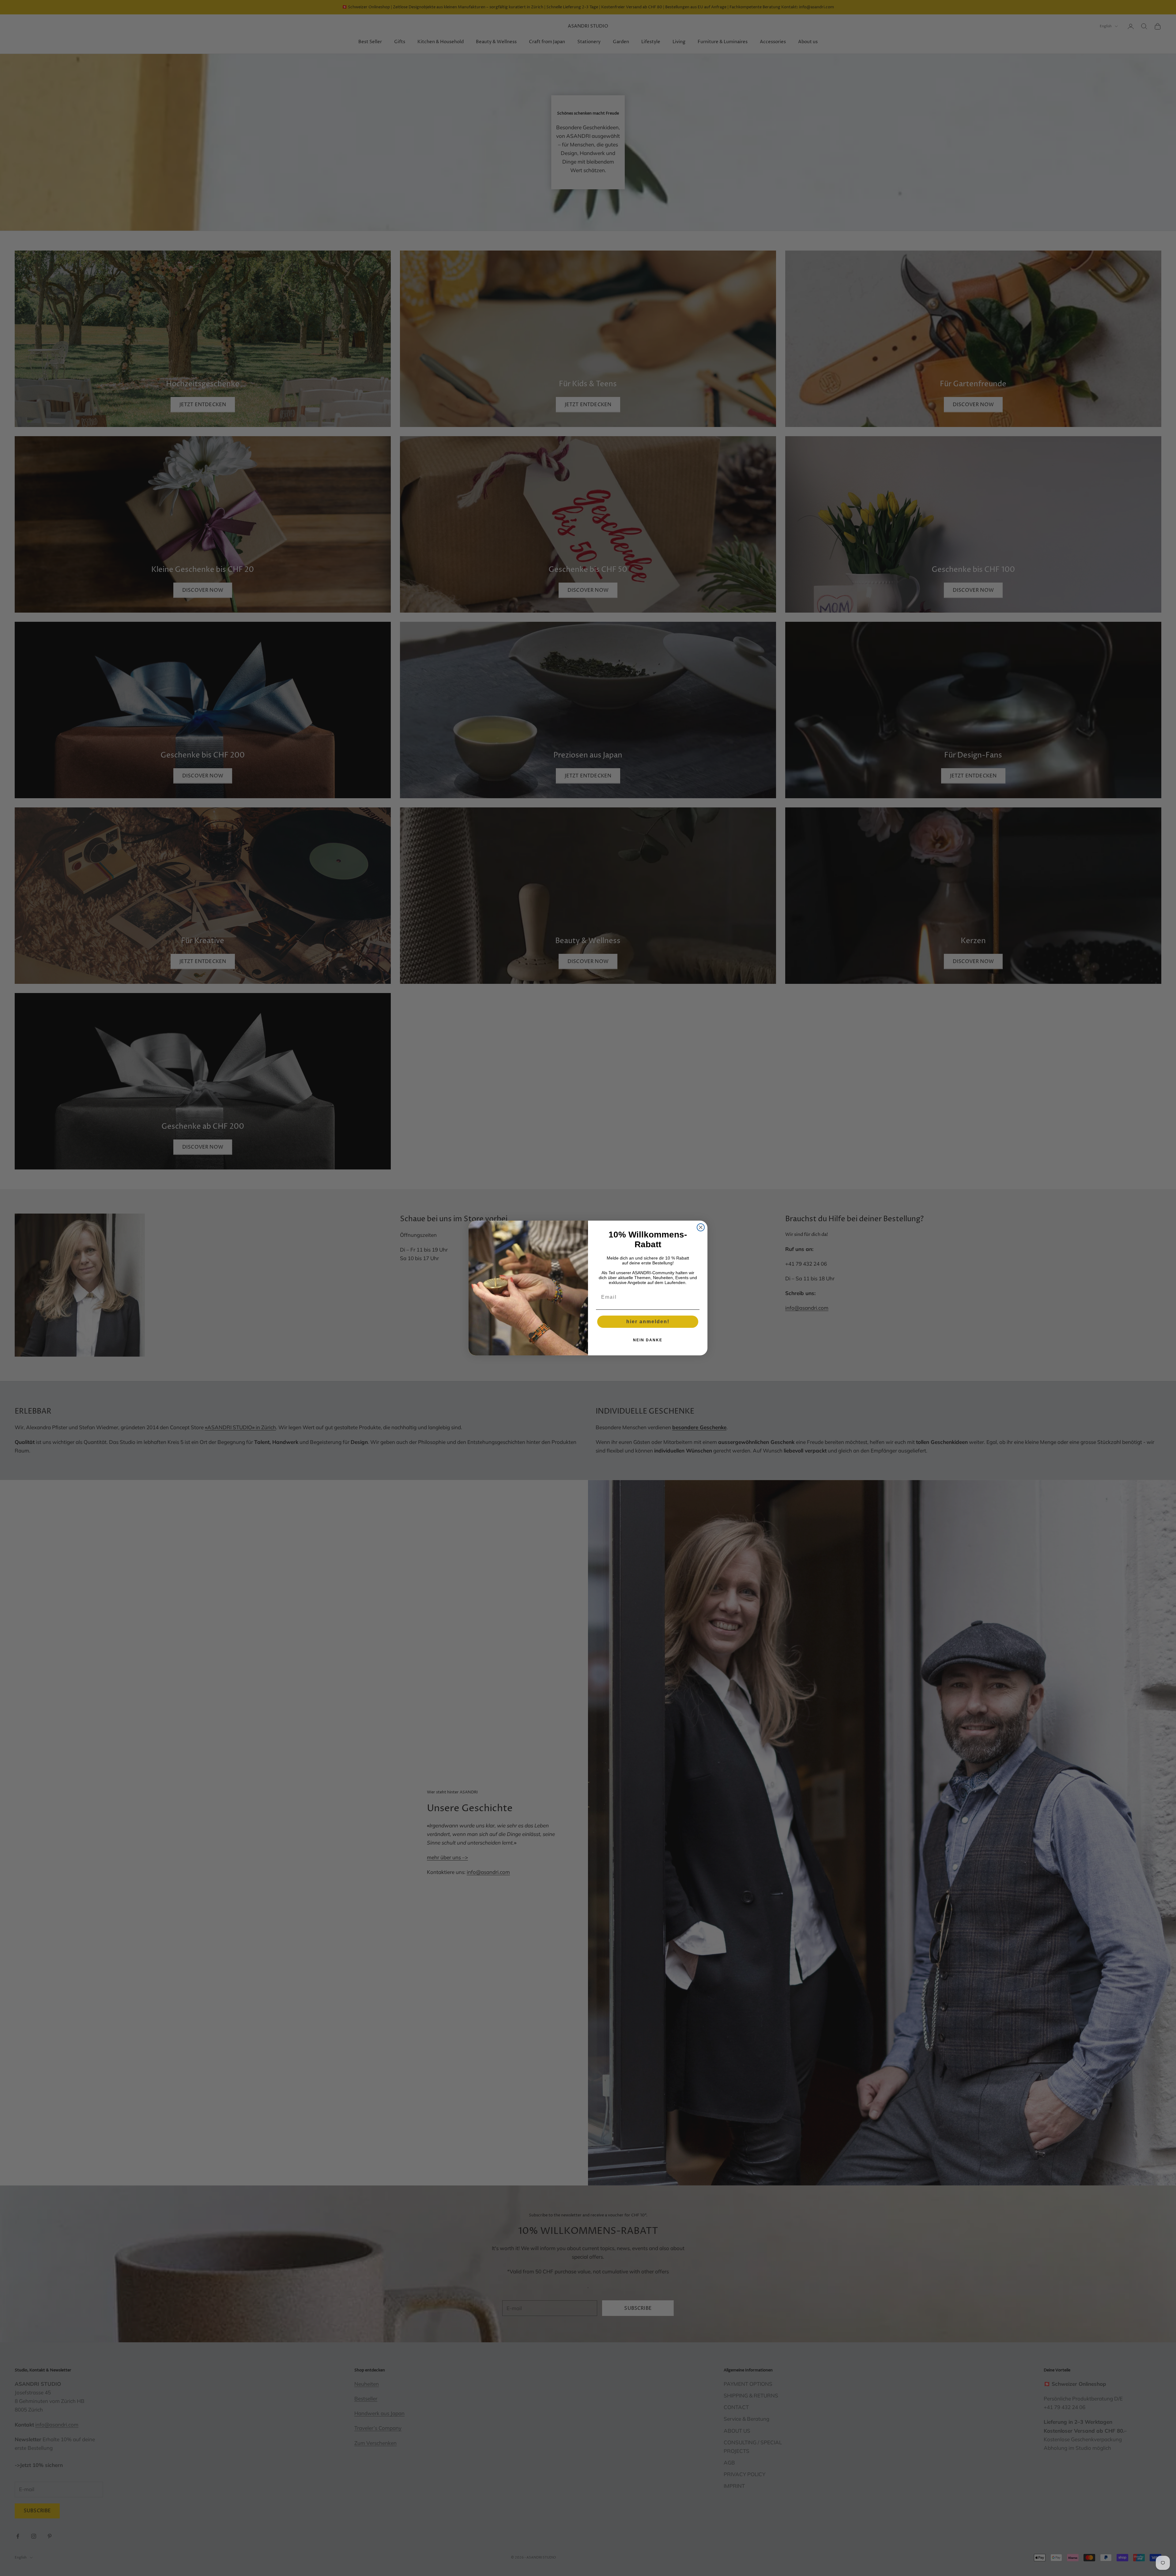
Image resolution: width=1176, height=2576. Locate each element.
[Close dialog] (701, 1227)
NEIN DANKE (648, 1340)
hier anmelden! (648, 1322)
